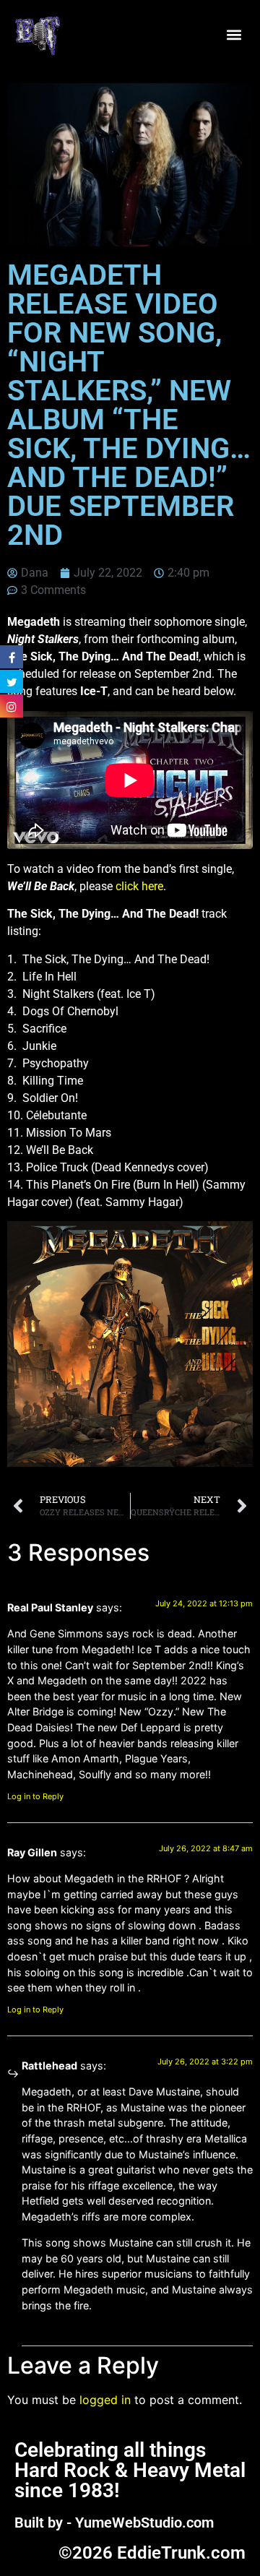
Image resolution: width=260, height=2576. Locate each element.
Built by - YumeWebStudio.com (114, 2523)
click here (139, 886)
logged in (105, 2400)
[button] (234, 34)
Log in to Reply (35, 1796)
